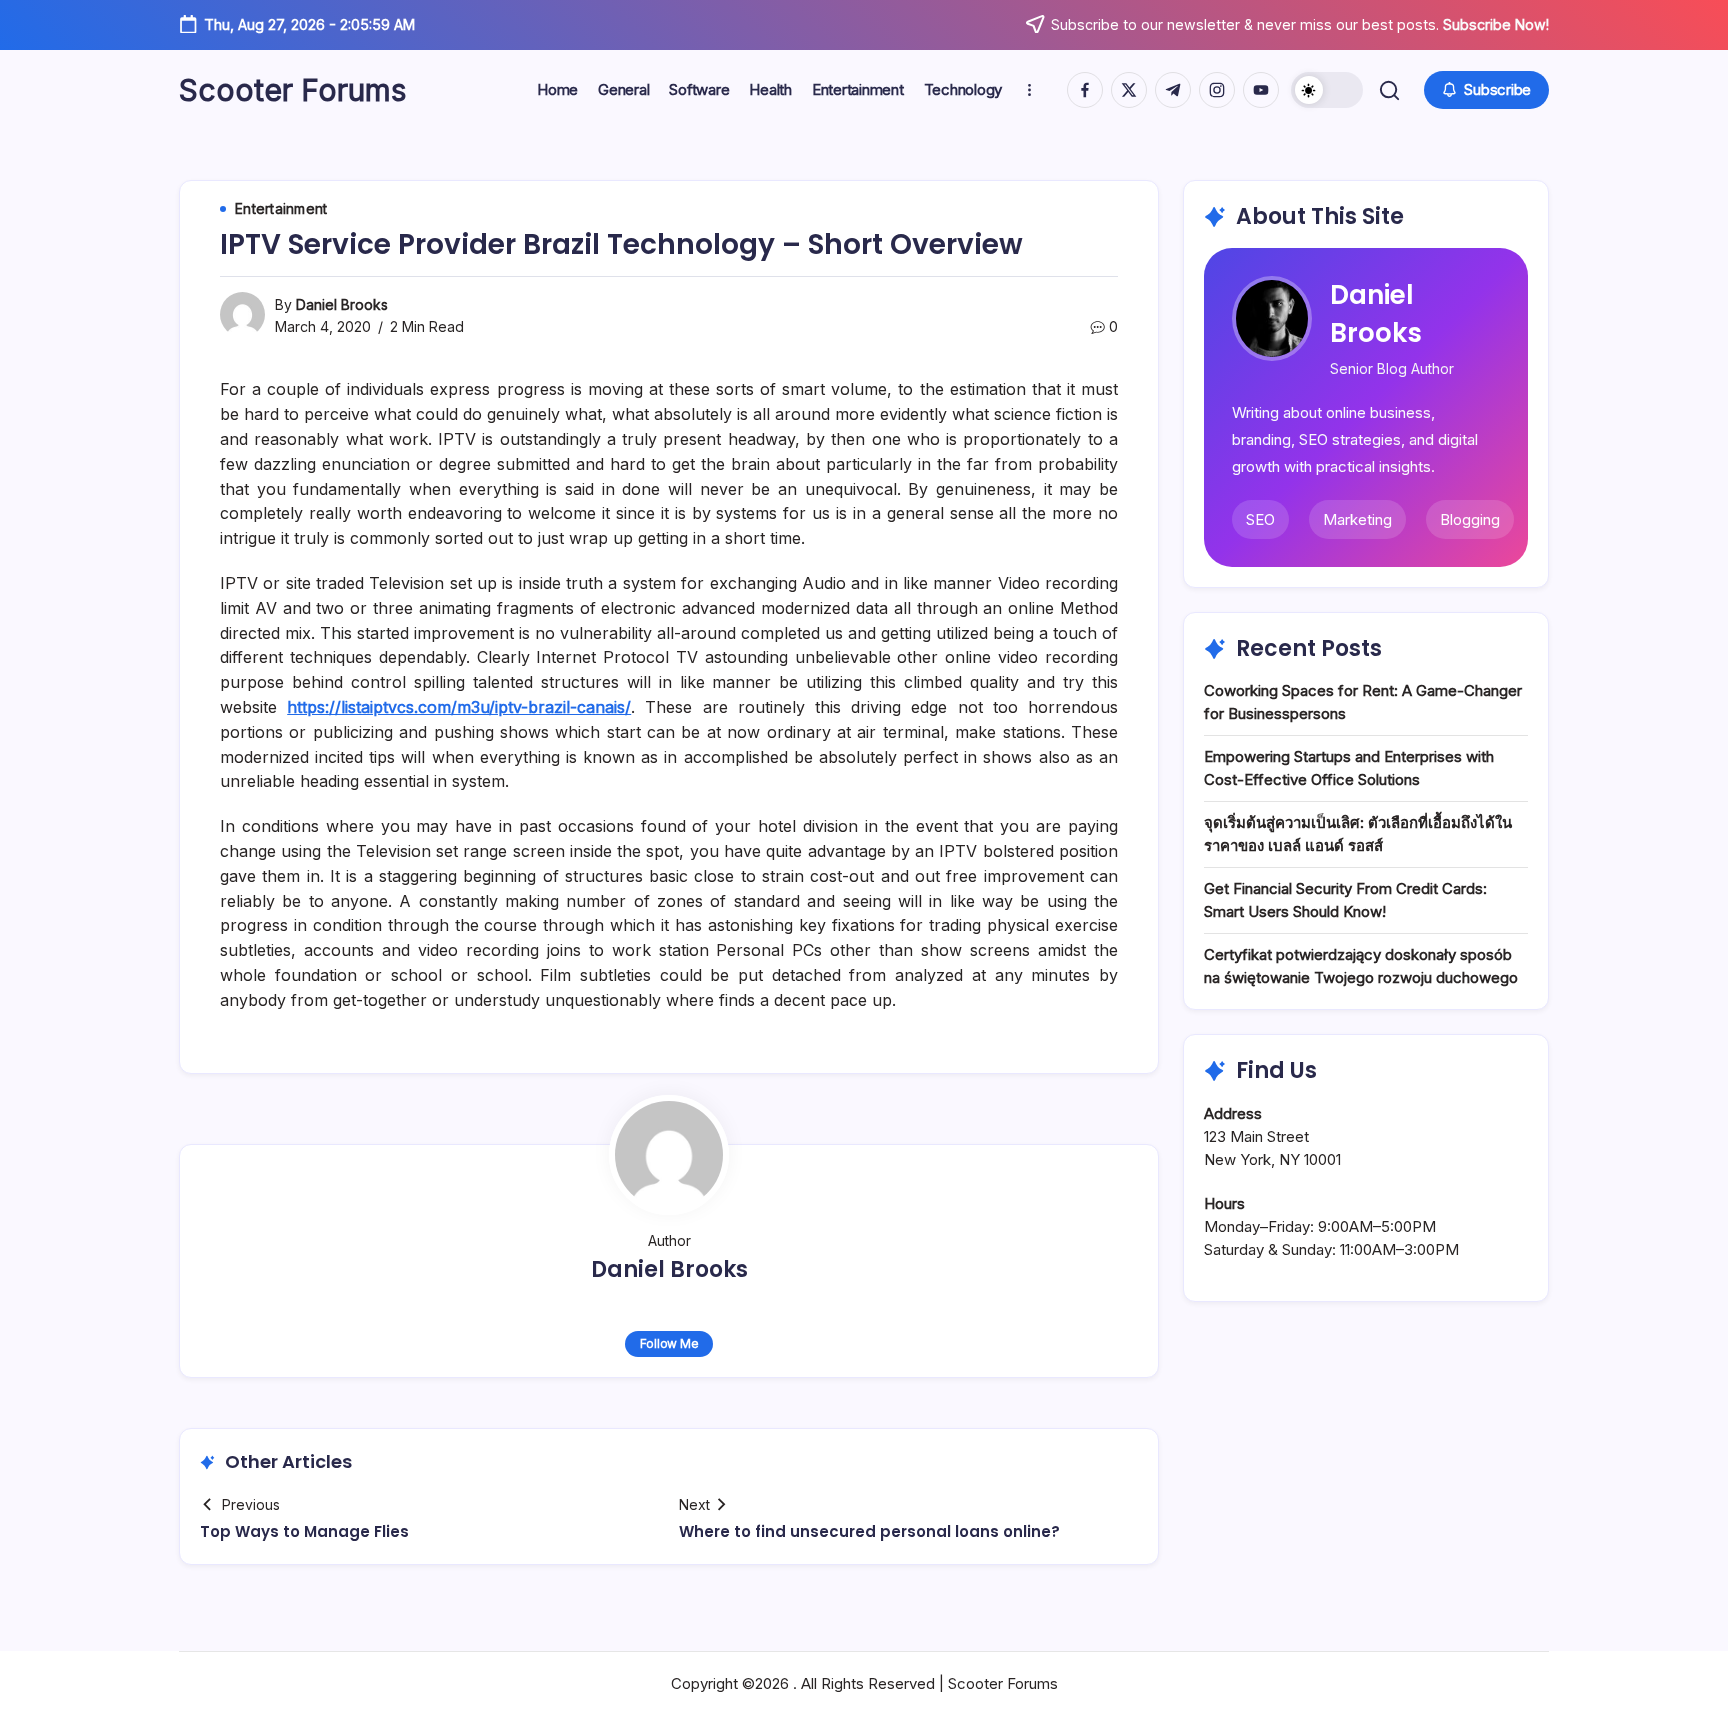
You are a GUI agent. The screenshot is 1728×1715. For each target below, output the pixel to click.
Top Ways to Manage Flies (304, 1531)
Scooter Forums (292, 90)
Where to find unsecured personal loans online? (869, 1531)
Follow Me (669, 1343)
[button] (1327, 90)
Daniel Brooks (342, 304)
